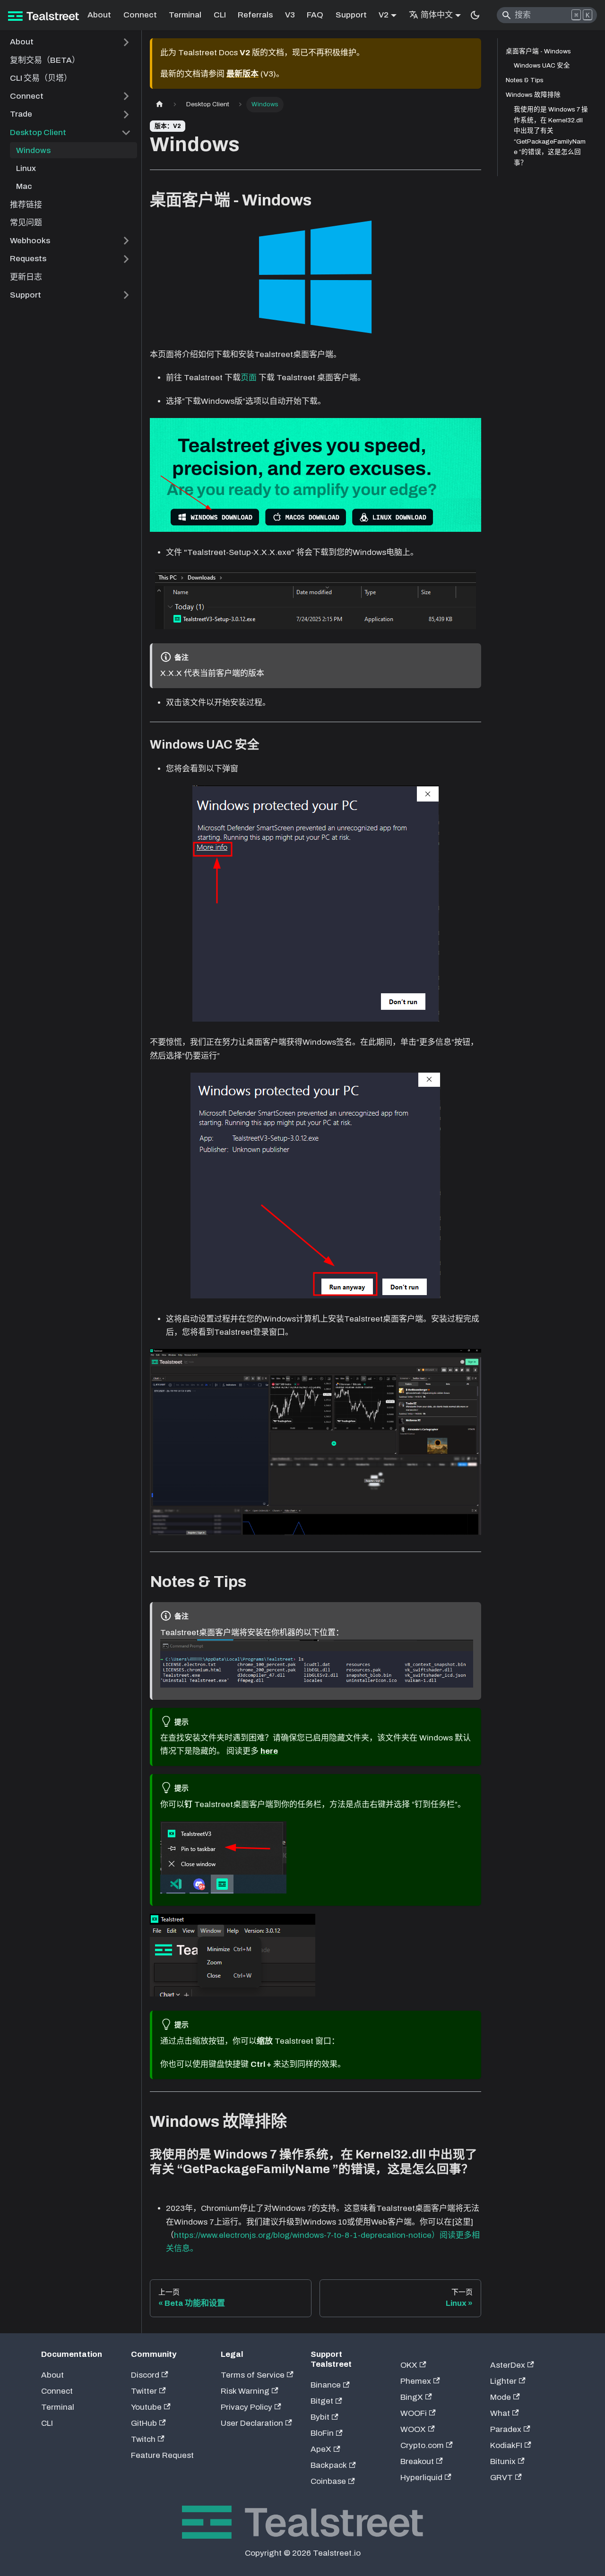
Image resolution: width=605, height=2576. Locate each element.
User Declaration (252, 2423)
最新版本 (242, 74)
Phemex (416, 2381)
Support (351, 15)
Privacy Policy (246, 2407)
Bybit (320, 2417)
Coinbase (328, 2481)
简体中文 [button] (437, 15)
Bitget (322, 2401)
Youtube (146, 2407)
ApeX (321, 2449)
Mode (501, 2397)
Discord (145, 2375)
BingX (412, 2397)
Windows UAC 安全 (542, 66)
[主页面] (159, 105)
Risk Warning (245, 2391)
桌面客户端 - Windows (538, 51)
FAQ (315, 15)
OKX (409, 2365)
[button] (71, 42)
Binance (326, 2385)
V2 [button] (384, 15)
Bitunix (503, 2461)
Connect (140, 15)
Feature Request (162, 2455)
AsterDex (508, 2365)
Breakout (417, 2461)
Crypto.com (422, 2445)
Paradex (506, 2429)
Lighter (503, 2381)
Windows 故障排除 (533, 95)
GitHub (144, 2423)
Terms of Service (253, 2375)
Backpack (329, 2465)
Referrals (255, 15)
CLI (220, 15)
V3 (290, 15)
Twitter (144, 2391)
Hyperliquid (421, 2478)
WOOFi (414, 2413)
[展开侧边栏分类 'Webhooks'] (126, 241)
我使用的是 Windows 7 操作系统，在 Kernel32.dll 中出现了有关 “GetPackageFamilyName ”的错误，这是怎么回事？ (551, 136)
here (269, 1751)
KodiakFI (506, 2445)
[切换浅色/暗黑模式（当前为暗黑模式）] (475, 15)
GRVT (501, 2478)
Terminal (185, 15)
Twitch (143, 2439)
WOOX (413, 2429)
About (99, 15)
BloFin (322, 2433)
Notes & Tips (525, 81)
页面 (249, 378)
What (500, 2413)
